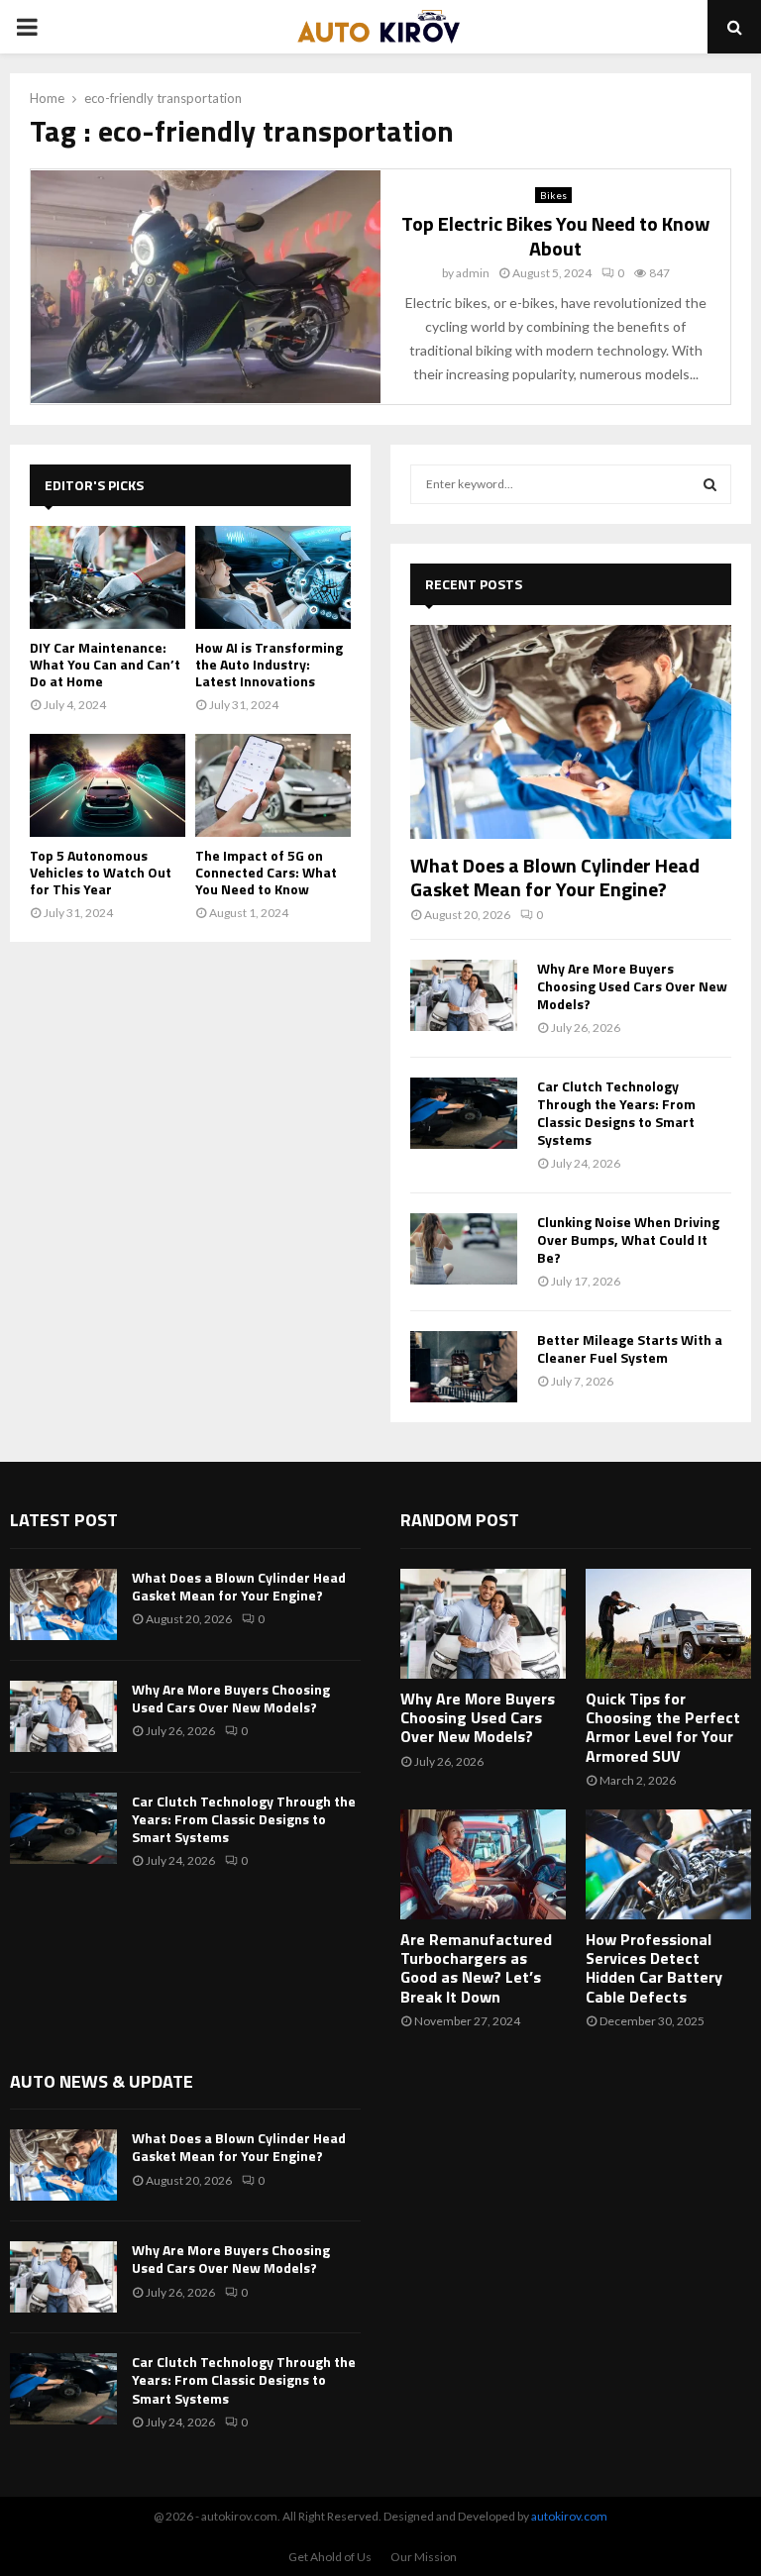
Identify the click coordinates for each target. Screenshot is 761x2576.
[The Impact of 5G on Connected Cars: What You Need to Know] (273, 786)
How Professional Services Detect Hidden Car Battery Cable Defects (654, 1968)
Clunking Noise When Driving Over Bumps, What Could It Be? (628, 1239)
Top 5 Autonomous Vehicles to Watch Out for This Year (101, 872)
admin (473, 273)
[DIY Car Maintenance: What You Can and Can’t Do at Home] (108, 578)
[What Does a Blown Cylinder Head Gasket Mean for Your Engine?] (571, 732)
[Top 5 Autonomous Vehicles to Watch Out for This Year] (108, 786)
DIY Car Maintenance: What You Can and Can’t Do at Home (105, 664)
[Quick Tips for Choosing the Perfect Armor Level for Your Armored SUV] (668, 1624)
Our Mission (424, 2557)
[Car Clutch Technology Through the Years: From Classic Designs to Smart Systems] (464, 1113)
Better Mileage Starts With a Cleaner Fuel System (630, 1348)
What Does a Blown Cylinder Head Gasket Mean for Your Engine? (555, 877)
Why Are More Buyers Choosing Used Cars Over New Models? (632, 986)
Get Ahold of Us (330, 2557)
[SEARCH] (710, 484)
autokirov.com (569, 2516)
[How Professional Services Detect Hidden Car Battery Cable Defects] (668, 1864)
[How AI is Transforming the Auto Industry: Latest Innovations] (273, 578)
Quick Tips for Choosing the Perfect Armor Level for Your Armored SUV (663, 1727)
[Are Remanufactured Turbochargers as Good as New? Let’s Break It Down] (483, 1864)
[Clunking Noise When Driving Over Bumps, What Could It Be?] (464, 1249)
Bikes (553, 195)
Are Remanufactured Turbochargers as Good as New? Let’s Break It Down (476, 1968)
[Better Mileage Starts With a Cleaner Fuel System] (464, 1367)
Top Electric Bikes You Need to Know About (555, 236)
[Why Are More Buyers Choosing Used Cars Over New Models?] (464, 995)
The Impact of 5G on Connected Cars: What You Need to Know (266, 872)
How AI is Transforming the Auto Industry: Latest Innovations (269, 664)
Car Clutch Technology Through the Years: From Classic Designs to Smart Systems (616, 1113)
